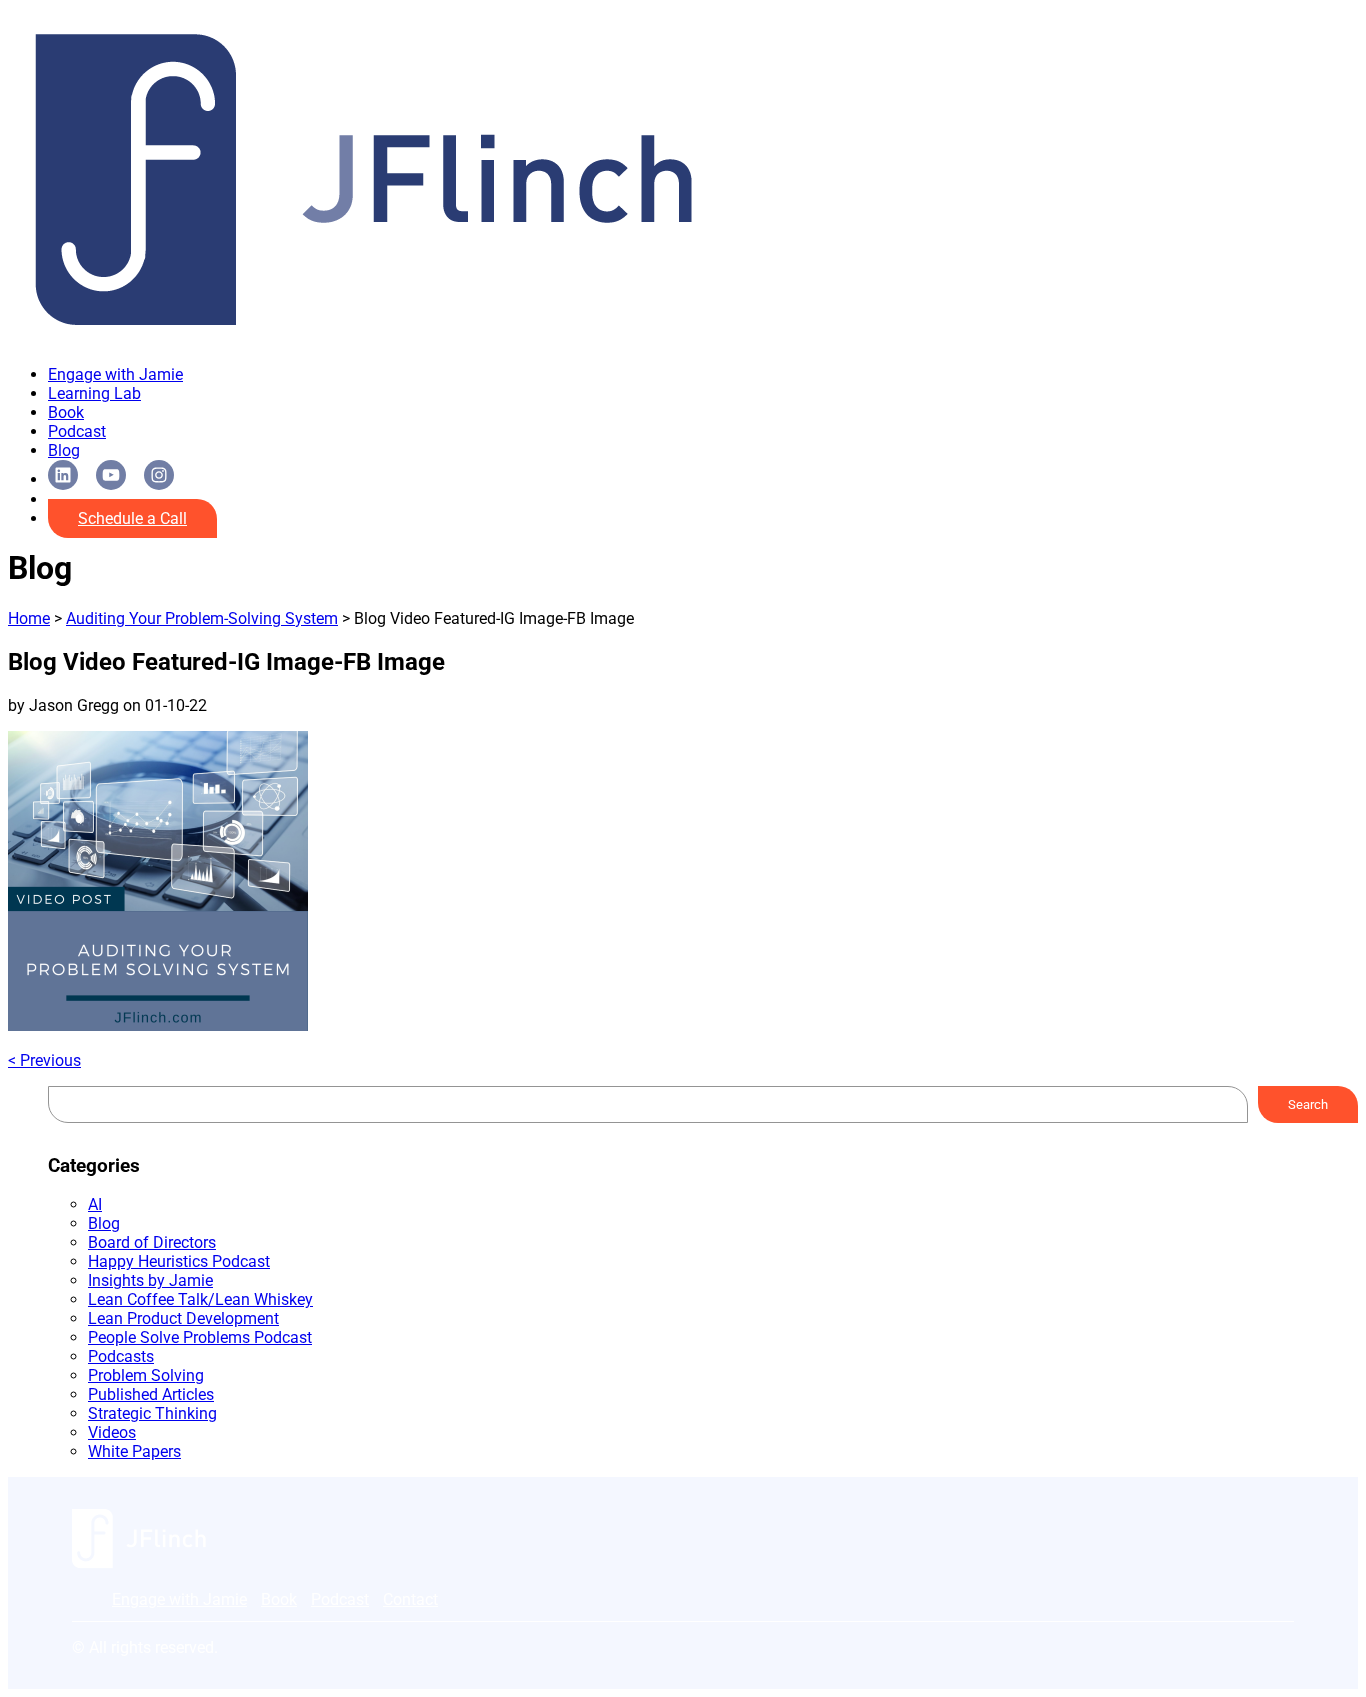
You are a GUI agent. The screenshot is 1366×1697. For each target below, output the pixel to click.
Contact (410, 1599)
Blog (64, 450)
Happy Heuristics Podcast (179, 1261)
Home (29, 618)
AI (95, 1204)
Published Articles (151, 1394)
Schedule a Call (132, 518)
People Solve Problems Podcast (200, 1337)
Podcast (77, 431)
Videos (112, 1432)
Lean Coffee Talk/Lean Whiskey (200, 1299)
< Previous (44, 1060)
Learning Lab (94, 393)
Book (66, 412)
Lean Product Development (183, 1318)
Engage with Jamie (115, 374)
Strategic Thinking (152, 1413)
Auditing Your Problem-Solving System (202, 618)
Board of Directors (152, 1242)
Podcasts (121, 1356)
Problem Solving (146, 1375)
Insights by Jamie (150, 1280)
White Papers (134, 1451)
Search (1308, 1104)
